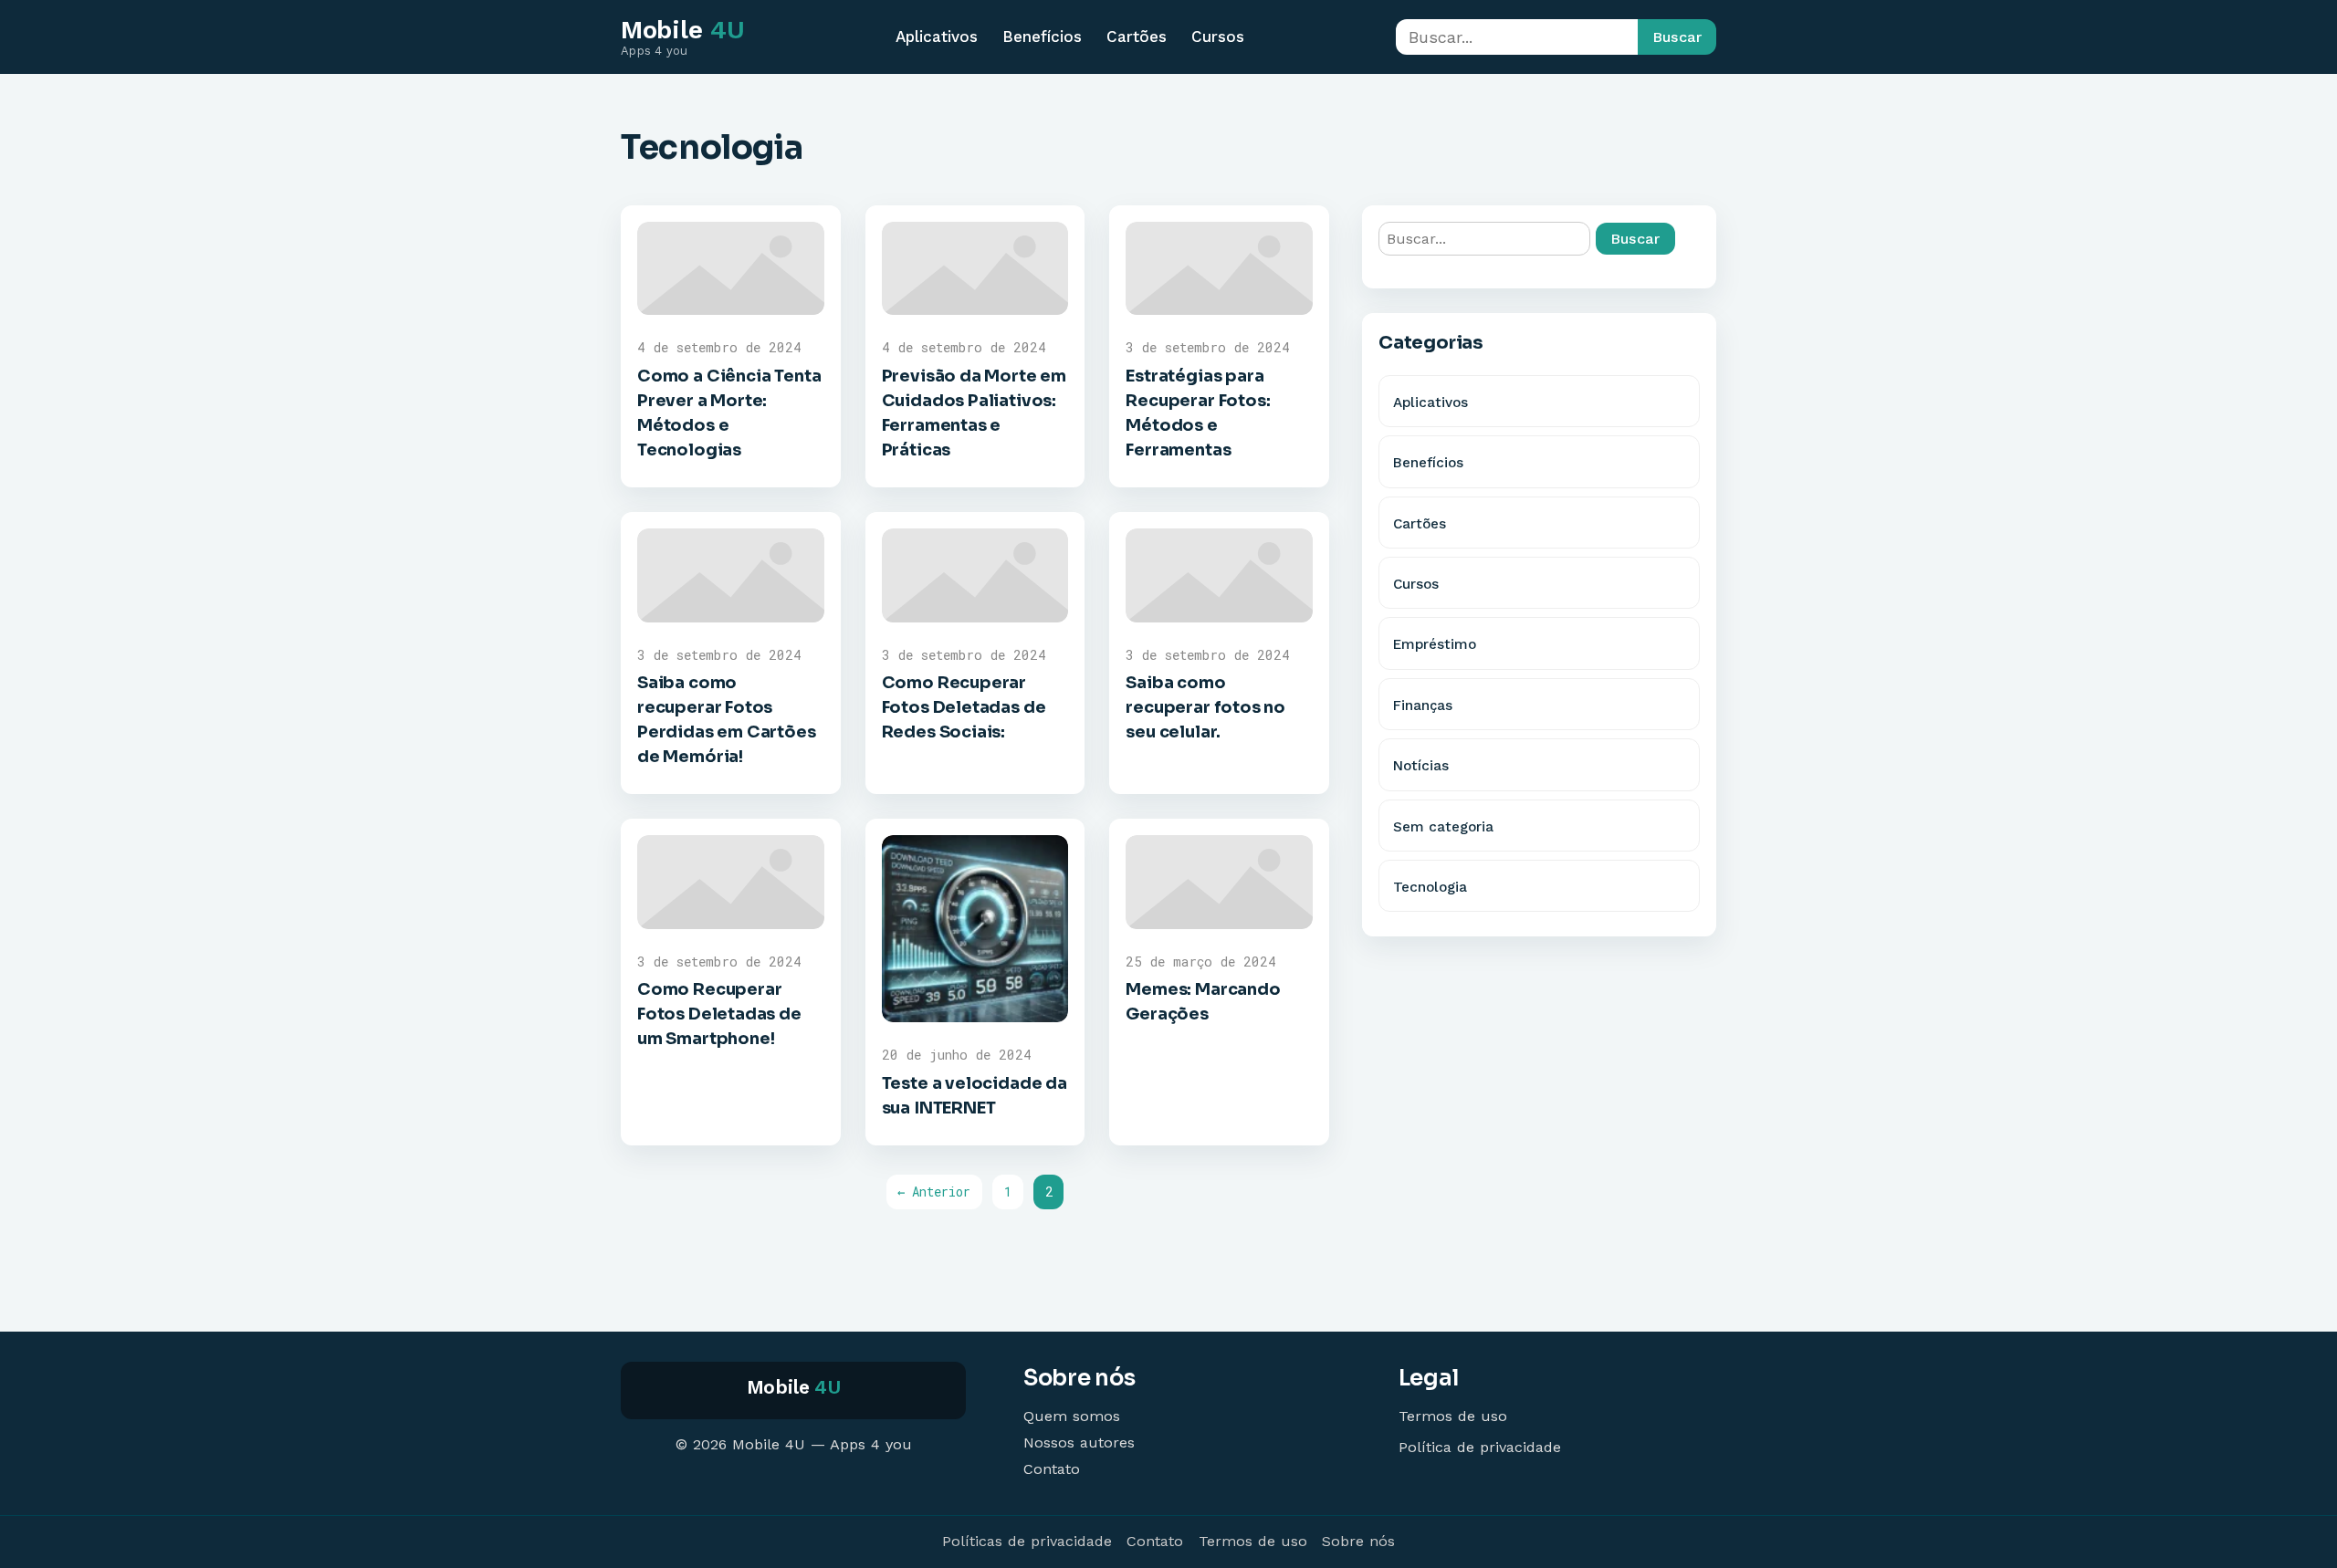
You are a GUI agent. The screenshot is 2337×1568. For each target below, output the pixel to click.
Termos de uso (1453, 1416)
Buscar (1677, 37)
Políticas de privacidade (1027, 1541)
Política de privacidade (1480, 1447)
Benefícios (1042, 37)
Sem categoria (1443, 827)
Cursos (1218, 37)
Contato (1052, 1469)
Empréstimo (1435, 644)
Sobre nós (1358, 1541)
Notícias (1421, 766)
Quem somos (1072, 1416)
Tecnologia (1430, 887)
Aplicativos (937, 37)
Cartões (1137, 37)
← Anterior (934, 1192)
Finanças (1423, 706)
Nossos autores (1079, 1443)
